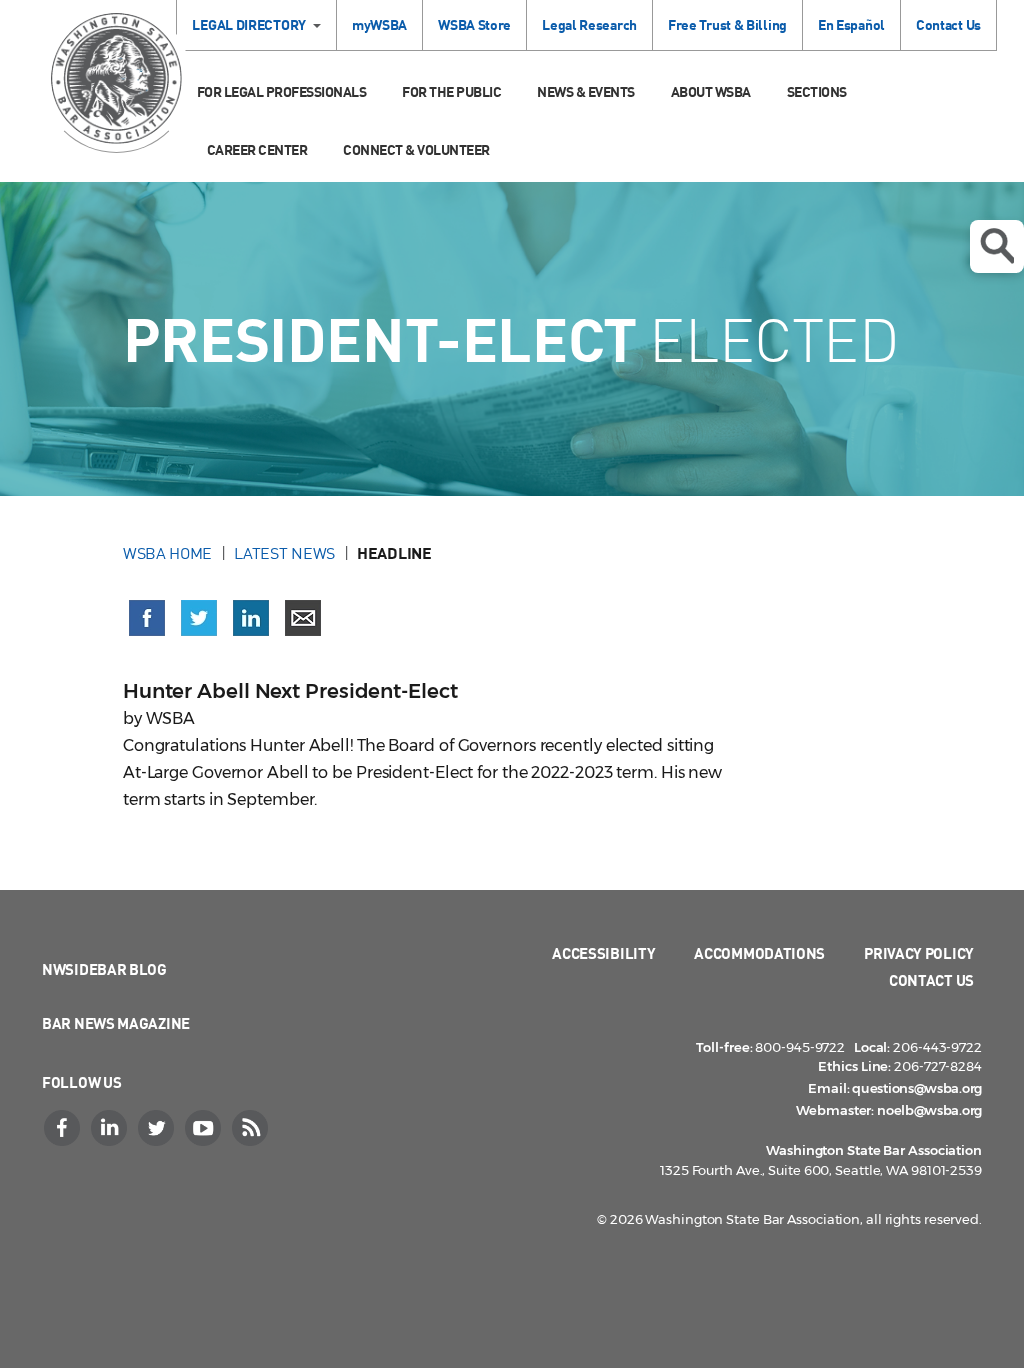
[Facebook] (64, 1128)
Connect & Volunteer (416, 149)
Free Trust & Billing (727, 24)
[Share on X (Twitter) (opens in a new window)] (199, 618)
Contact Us (948, 24)
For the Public (451, 91)
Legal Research (589, 24)
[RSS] (252, 1128)
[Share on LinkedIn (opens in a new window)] (251, 618)
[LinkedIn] (111, 1128)
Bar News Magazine (116, 1023)
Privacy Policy (919, 953)
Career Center (257, 149)
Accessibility (603, 953)
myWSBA (379, 24)
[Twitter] (158, 1128)
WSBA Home (167, 553)
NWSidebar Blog (104, 969)
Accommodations (759, 953)
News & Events (586, 91)
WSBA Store (474, 24)
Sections (817, 91)
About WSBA (711, 91)
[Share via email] (303, 618)
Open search (997, 246)
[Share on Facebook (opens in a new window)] (147, 618)
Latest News (284, 553)
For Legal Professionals (282, 91)
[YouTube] (205, 1128)
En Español (851, 24)
